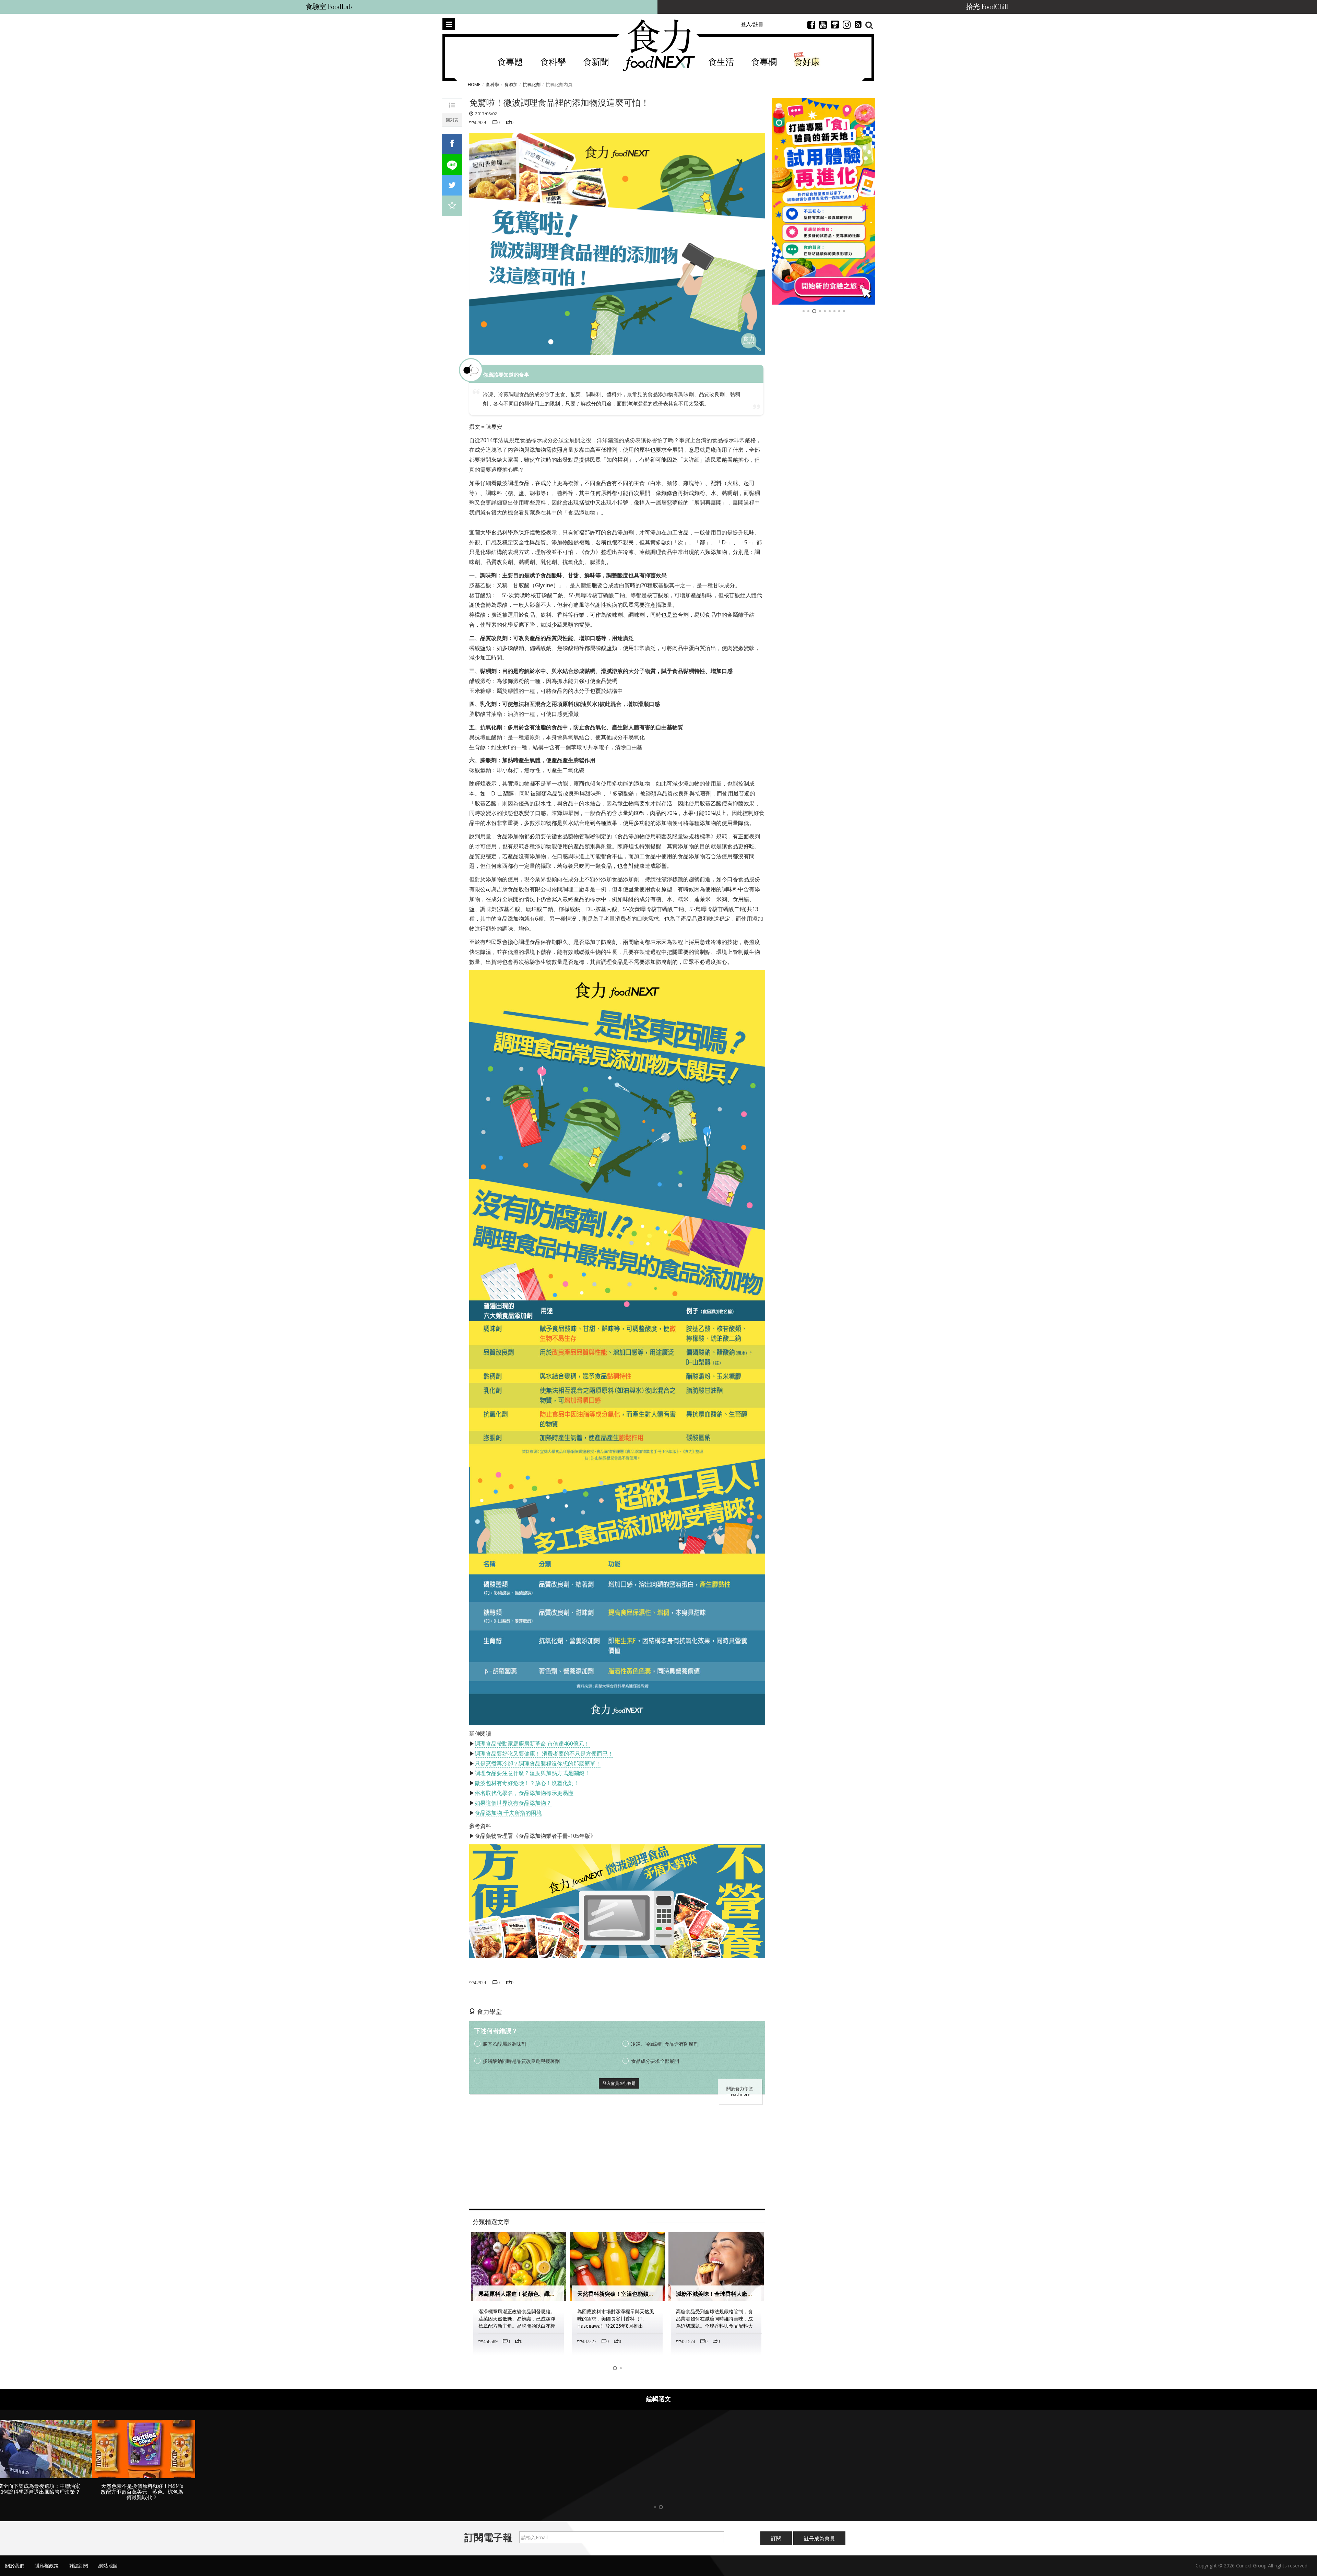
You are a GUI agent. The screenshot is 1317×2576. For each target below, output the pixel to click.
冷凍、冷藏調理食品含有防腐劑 (665, 2044)
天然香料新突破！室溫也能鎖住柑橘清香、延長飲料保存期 (550, 2294)
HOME (474, 84)
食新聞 (596, 62)
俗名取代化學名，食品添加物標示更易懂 (524, 1793)
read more (740, 2094)
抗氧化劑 (532, 84)
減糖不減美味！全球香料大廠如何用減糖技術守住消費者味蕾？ (654, 2294)
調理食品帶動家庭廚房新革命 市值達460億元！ (532, 1744)
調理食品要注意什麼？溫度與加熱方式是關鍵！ (532, 1773)
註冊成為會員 (819, 2538)
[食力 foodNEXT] (659, 45)
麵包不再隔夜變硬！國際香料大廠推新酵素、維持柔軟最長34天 (753, 2294)
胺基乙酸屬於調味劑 (505, 2044)
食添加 (511, 84)
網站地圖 (108, 2566)
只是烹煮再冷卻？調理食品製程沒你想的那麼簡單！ (538, 1763)
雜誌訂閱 (79, 2566)
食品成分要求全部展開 (655, 2061)
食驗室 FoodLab (329, 7)
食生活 (721, 62)
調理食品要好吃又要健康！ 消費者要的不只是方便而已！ (544, 1753)
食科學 (553, 62)
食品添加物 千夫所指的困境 (508, 1813)
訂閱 (776, 2538)
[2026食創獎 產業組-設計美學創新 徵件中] (824, 201)
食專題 (510, 62)
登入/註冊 (752, 24)
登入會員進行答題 (619, 2083)
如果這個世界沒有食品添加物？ (513, 1803)
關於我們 (15, 2566)
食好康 (807, 62)
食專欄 (764, 62)
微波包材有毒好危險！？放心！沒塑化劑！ (527, 1783)
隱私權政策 (47, 2566)
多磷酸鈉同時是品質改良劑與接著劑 (521, 2061)
